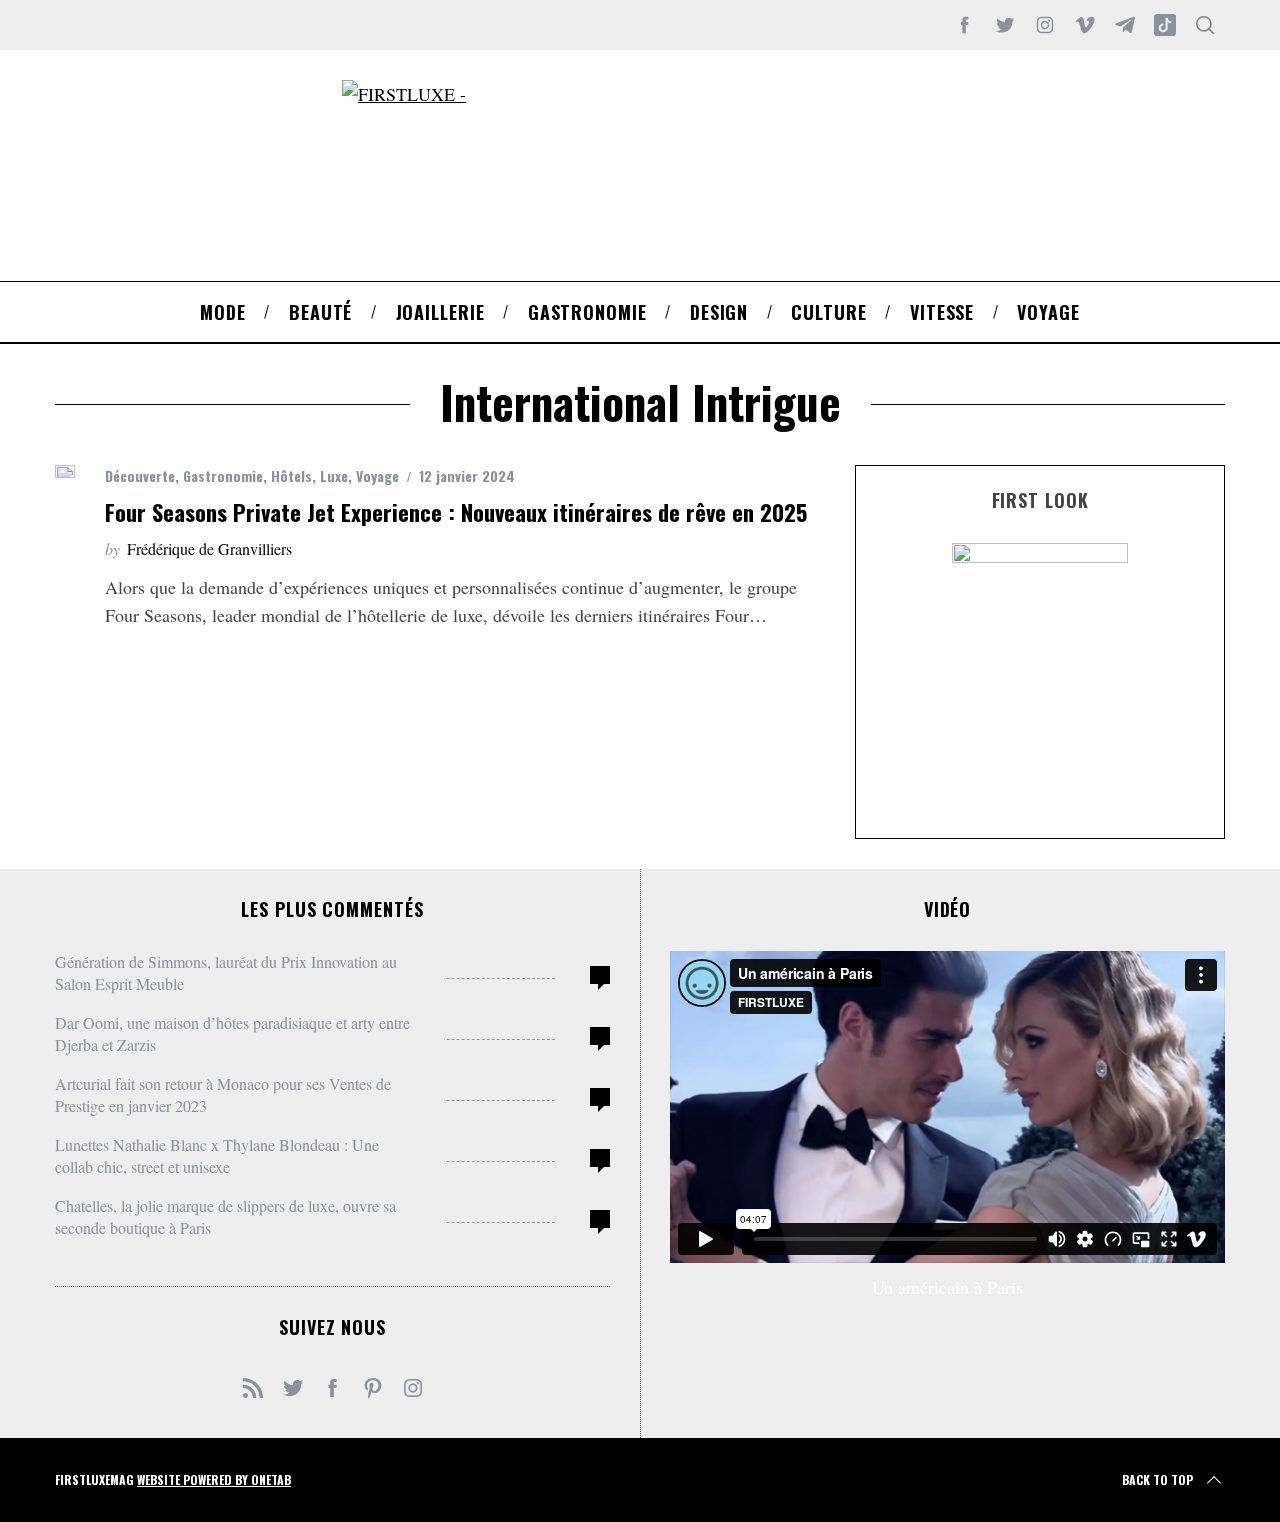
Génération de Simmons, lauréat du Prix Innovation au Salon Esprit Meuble (226, 972)
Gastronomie (223, 475)
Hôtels (291, 475)
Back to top (1157, 1479)
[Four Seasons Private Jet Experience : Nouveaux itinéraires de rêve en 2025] (65, 471)
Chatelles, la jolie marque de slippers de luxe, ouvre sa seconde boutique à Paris (225, 1216)
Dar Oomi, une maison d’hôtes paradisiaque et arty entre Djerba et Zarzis (232, 1033)
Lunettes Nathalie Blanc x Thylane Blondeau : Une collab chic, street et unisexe (217, 1155)
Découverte (140, 475)
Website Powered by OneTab (214, 1479)
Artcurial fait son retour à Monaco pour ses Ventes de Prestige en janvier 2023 (223, 1094)
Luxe (334, 475)
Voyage (377, 475)
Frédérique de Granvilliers (209, 548)
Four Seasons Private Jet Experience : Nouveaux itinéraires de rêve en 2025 (456, 512)
